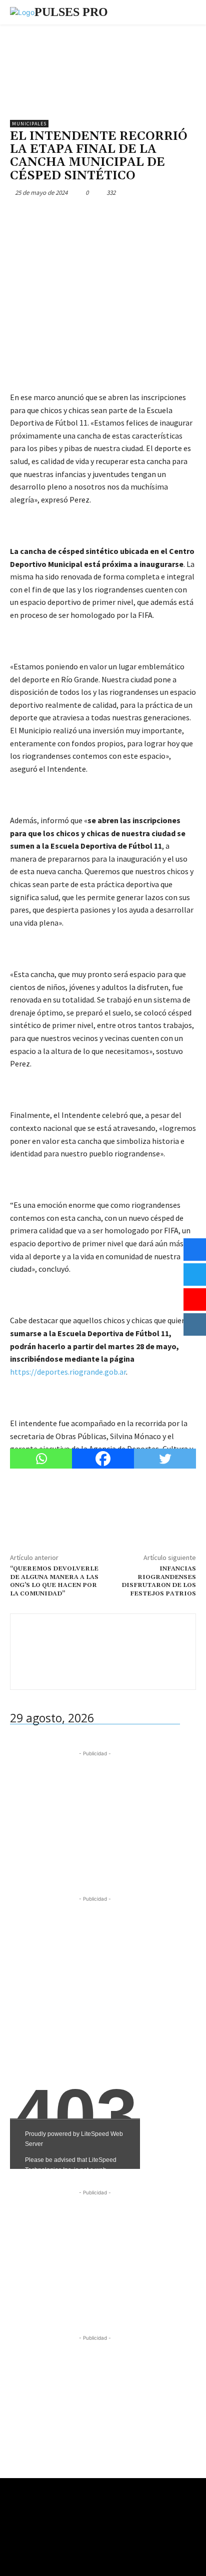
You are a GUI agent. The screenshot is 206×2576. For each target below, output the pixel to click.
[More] (112, 216)
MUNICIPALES (29, 124)
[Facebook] (20, 216)
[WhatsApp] (89, 216)
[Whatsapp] (41, 1459)
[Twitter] (43, 216)
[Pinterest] (66, 216)
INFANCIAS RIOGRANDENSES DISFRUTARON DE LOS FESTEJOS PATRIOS (159, 1581)
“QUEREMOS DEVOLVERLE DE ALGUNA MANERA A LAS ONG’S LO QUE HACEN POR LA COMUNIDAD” (54, 1581)
